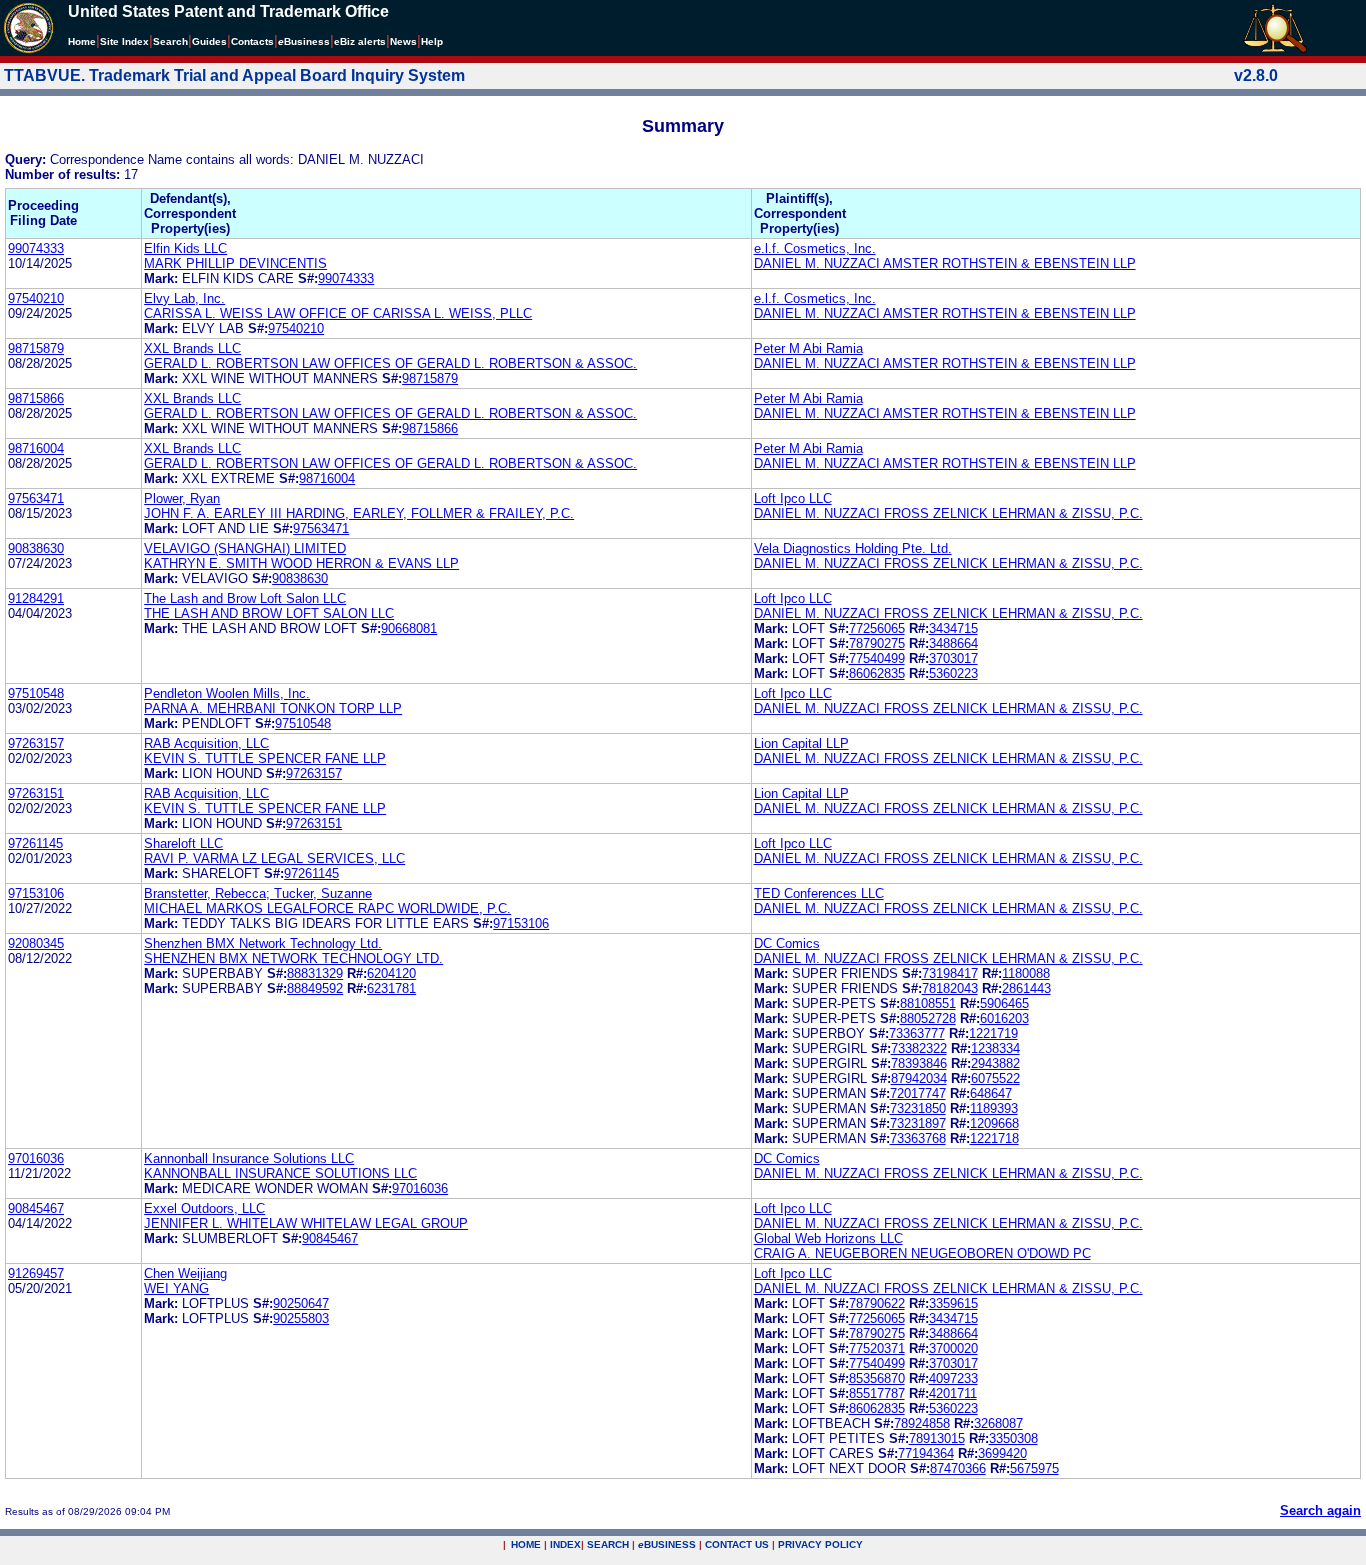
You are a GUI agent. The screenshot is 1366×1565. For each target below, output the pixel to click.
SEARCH (608, 1544)
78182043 (950, 988)
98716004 (36, 448)
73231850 (918, 1108)
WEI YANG (176, 1288)
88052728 (928, 1018)
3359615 (953, 1303)
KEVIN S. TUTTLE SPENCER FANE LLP (265, 758)
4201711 (953, 1393)
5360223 (953, 673)
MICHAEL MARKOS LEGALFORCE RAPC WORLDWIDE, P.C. (327, 908)
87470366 (958, 1468)
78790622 (877, 1303)
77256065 (877, 628)
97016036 (36, 1158)
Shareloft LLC (183, 843)
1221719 (993, 1033)
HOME (526, 1544)
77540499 (877, 658)
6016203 (1004, 1018)
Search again (1320, 1510)
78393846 (919, 1063)
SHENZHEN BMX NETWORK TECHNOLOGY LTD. (293, 958)
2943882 (995, 1063)
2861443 (1026, 988)
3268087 (998, 1423)
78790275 (877, 643)
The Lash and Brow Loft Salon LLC (245, 598)
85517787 (877, 1393)
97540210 (36, 298)
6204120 (391, 973)
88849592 (315, 988)
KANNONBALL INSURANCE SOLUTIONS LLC (280, 1173)
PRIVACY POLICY (820, 1544)
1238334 (995, 1048)
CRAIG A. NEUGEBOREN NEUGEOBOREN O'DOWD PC (922, 1253)
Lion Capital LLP (801, 743)
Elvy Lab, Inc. (184, 298)
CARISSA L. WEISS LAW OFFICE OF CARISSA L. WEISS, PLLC (338, 313)
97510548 (36, 693)
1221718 (994, 1138)
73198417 (950, 973)
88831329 (315, 973)
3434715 (953, 628)
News (403, 41)
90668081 (409, 628)
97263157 (36, 743)
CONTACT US (737, 1544)
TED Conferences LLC (819, 893)
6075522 (995, 1078)
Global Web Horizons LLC (828, 1238)
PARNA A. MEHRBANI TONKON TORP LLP (273, 708)
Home (82, 41)
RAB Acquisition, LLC (206, 743)
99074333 (36, 248)
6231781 (391, 988)
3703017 (953, 658)
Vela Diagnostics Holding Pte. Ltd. (853, 548)
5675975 (1034, 1468)
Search (170, 41)
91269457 (36, 1273)
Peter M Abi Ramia (808, 348)
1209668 (994, 1123)
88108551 (928, 1003)
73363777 (917, 1033)
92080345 (36, 943)
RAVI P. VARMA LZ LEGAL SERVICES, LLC (274, 858)
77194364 (926, 1453)
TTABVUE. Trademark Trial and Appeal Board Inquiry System (234, 75)
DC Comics (787, 943)
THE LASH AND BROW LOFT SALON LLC (269, 613)
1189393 (994, 1108)
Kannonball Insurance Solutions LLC (249, 1158)
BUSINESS (667, 1544)
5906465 (1004, 1003)
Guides (209, 41)
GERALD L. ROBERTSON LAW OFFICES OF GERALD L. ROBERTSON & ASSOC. (390, 363)
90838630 (36, 548)
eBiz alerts (360, 41)
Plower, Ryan (182, 498)
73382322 (919, 1048)
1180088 (1026, 973)
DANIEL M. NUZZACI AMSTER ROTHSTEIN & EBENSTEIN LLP (945, 263)
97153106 (36, 893)
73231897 (918, 1123)
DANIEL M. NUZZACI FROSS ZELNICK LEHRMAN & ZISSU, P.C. (948, 513)
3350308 (1013, 1438)
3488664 (953, 643)
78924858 (922, 1423)
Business (304, 41)
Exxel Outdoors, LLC (204, 1208)
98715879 (36, 348)
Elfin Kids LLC (185, 248)
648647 (991, 1093)
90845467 (36, 1208)
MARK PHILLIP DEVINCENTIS (235, 263)
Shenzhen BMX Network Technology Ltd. (263, 943)
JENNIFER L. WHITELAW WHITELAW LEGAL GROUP (306, 1223)
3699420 (1002, 1453)
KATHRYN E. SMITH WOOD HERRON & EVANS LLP (301, 563)
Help (432, 41)
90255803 (301, 1318)
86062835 (877, 673)
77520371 (877, 1348)
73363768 (918, 1138)
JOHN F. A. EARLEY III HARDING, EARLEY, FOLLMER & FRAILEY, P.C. (359, 513)
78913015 (937, 1438)
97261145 (35, 843)
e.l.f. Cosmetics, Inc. (815, 248)
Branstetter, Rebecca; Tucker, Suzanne (258, 893)
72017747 (918, 1093)
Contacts (252, 41)
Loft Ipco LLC (793, 498)
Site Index (124, 41)
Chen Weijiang (185, 1273)
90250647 (301, 1303)
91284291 (36, 598)
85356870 (877, 1378)
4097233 (953, 1378)
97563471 (36, 498)
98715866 (36, 398)
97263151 (36, 793)
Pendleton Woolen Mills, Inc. (227, 693)
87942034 (919, 1078)
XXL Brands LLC (192, 348)
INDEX (565, 1544)
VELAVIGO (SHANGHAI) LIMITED (245, 548)
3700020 (953, 1348)
